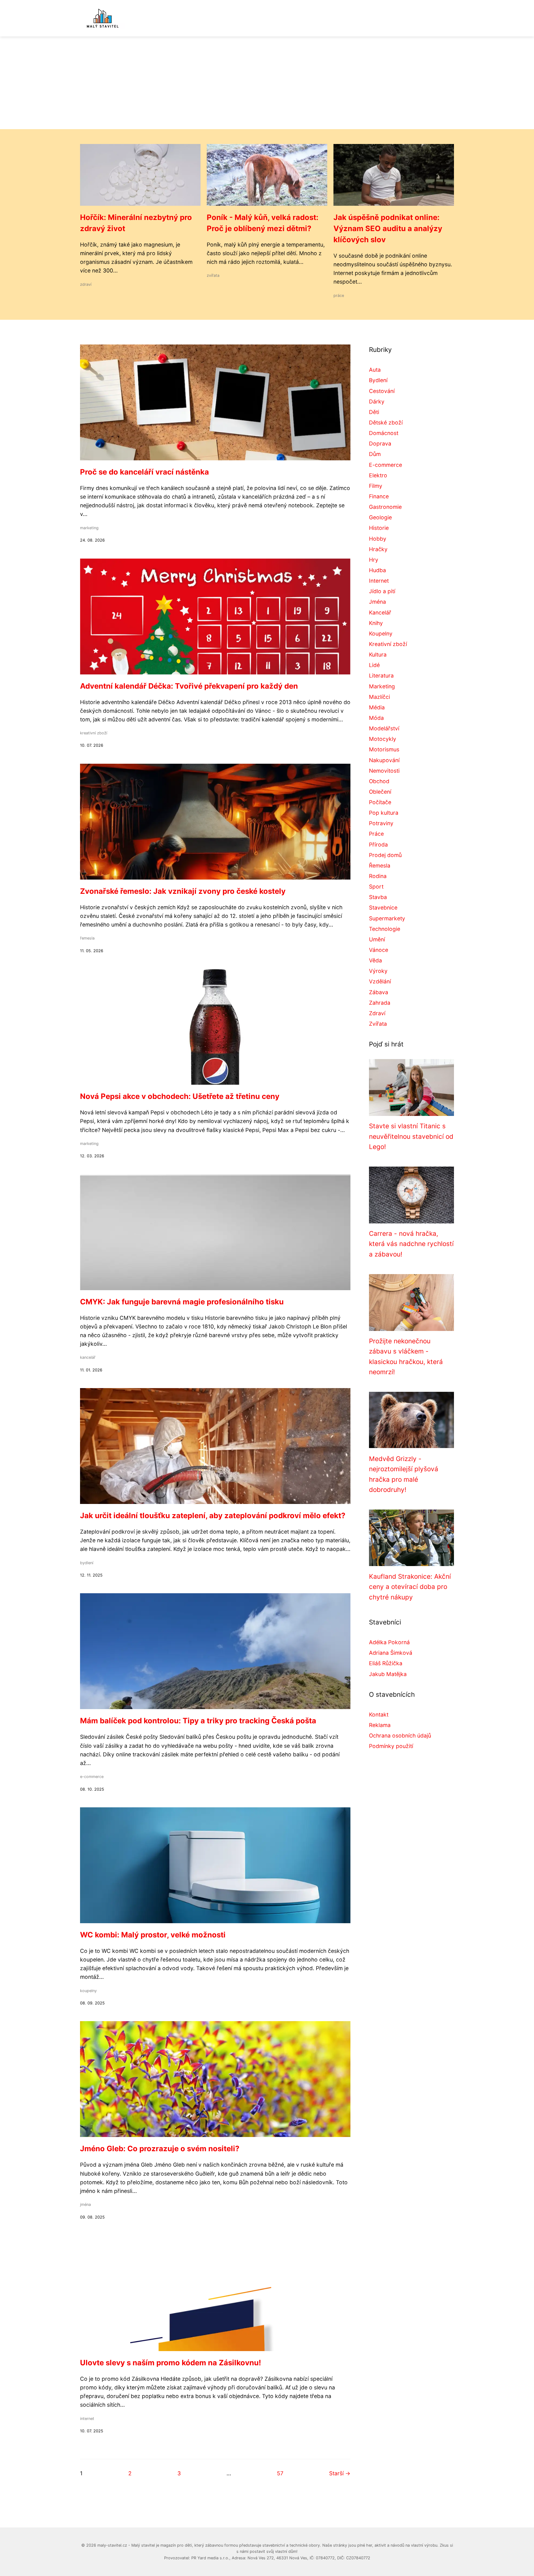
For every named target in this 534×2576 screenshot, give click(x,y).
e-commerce (92, 1777)
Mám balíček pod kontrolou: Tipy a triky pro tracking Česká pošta (198, 1721)
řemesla (87, 938)
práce (339, 296)
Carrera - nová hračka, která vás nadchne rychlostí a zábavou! (411, 1244)
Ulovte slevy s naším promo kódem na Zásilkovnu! (171, 2363)
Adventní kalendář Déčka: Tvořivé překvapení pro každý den (189, 686)
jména (85, 2204)
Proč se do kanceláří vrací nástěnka (144, 472)
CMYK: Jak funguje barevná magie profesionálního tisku (182, 1302)
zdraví (86, 284)
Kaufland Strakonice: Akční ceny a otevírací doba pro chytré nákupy (410, 1587)
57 (280, 2473)
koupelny (88, 1991)
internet (87, 2419)
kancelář (88, 1357)
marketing (89, 528)
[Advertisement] (267, 83)
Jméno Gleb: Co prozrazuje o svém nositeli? (160, 2149)
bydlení (87, 1563)
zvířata (213, 275)
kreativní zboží (94, 733)
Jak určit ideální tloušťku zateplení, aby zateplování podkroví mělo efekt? (213, 1516)
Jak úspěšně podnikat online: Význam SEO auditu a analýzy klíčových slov (388, 228)
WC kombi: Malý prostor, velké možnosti (153, 1935)
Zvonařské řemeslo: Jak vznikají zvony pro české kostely (183, 891)
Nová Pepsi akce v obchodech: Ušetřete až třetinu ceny (180, 1096)
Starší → (340, 2473)
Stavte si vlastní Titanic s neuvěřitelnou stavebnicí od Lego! (411, 1136)
